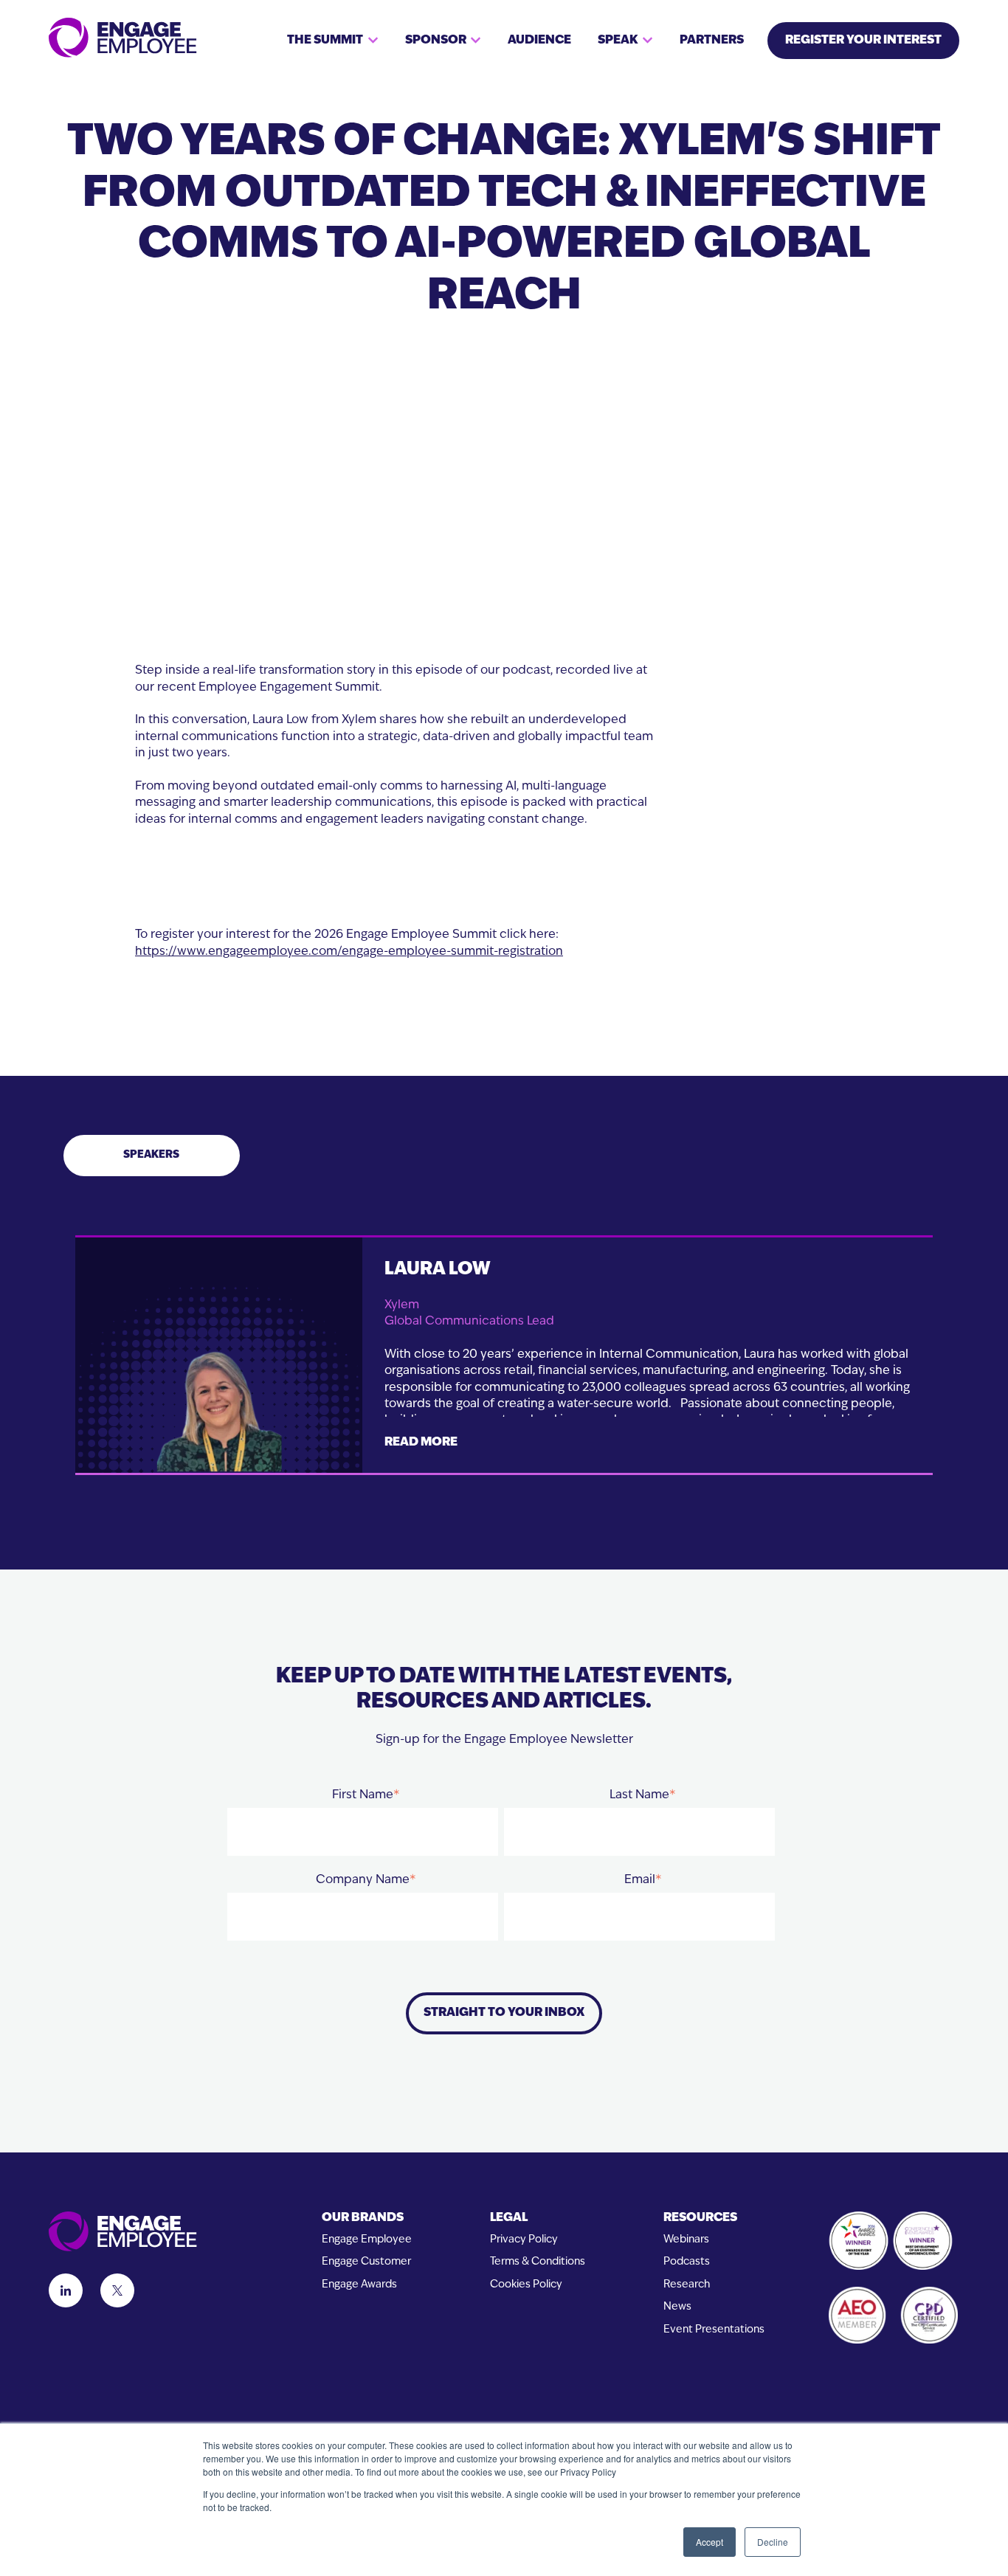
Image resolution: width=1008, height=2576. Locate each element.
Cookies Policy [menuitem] (526, 2285)
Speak (618, 41)
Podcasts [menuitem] (687, 2262)
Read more (421, 1443)
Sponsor (436, 41)
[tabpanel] (504, 1373)
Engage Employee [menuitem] (367, 2240)
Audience (539, 41)
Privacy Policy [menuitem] (524, 2240)
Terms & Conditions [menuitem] (538, 2262)
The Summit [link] (325, 41)
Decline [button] (773, 2542)
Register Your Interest (863, 41)
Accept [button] (710, 2542)
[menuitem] (367, 2218)
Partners (712, 41)
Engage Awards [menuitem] (359, 2285)
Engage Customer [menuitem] (366, 2262)
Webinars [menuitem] (686, 2240)
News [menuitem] (677, 2307)
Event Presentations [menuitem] (714, 2330)
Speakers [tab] (151, 1155)
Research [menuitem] (687, 2285)
